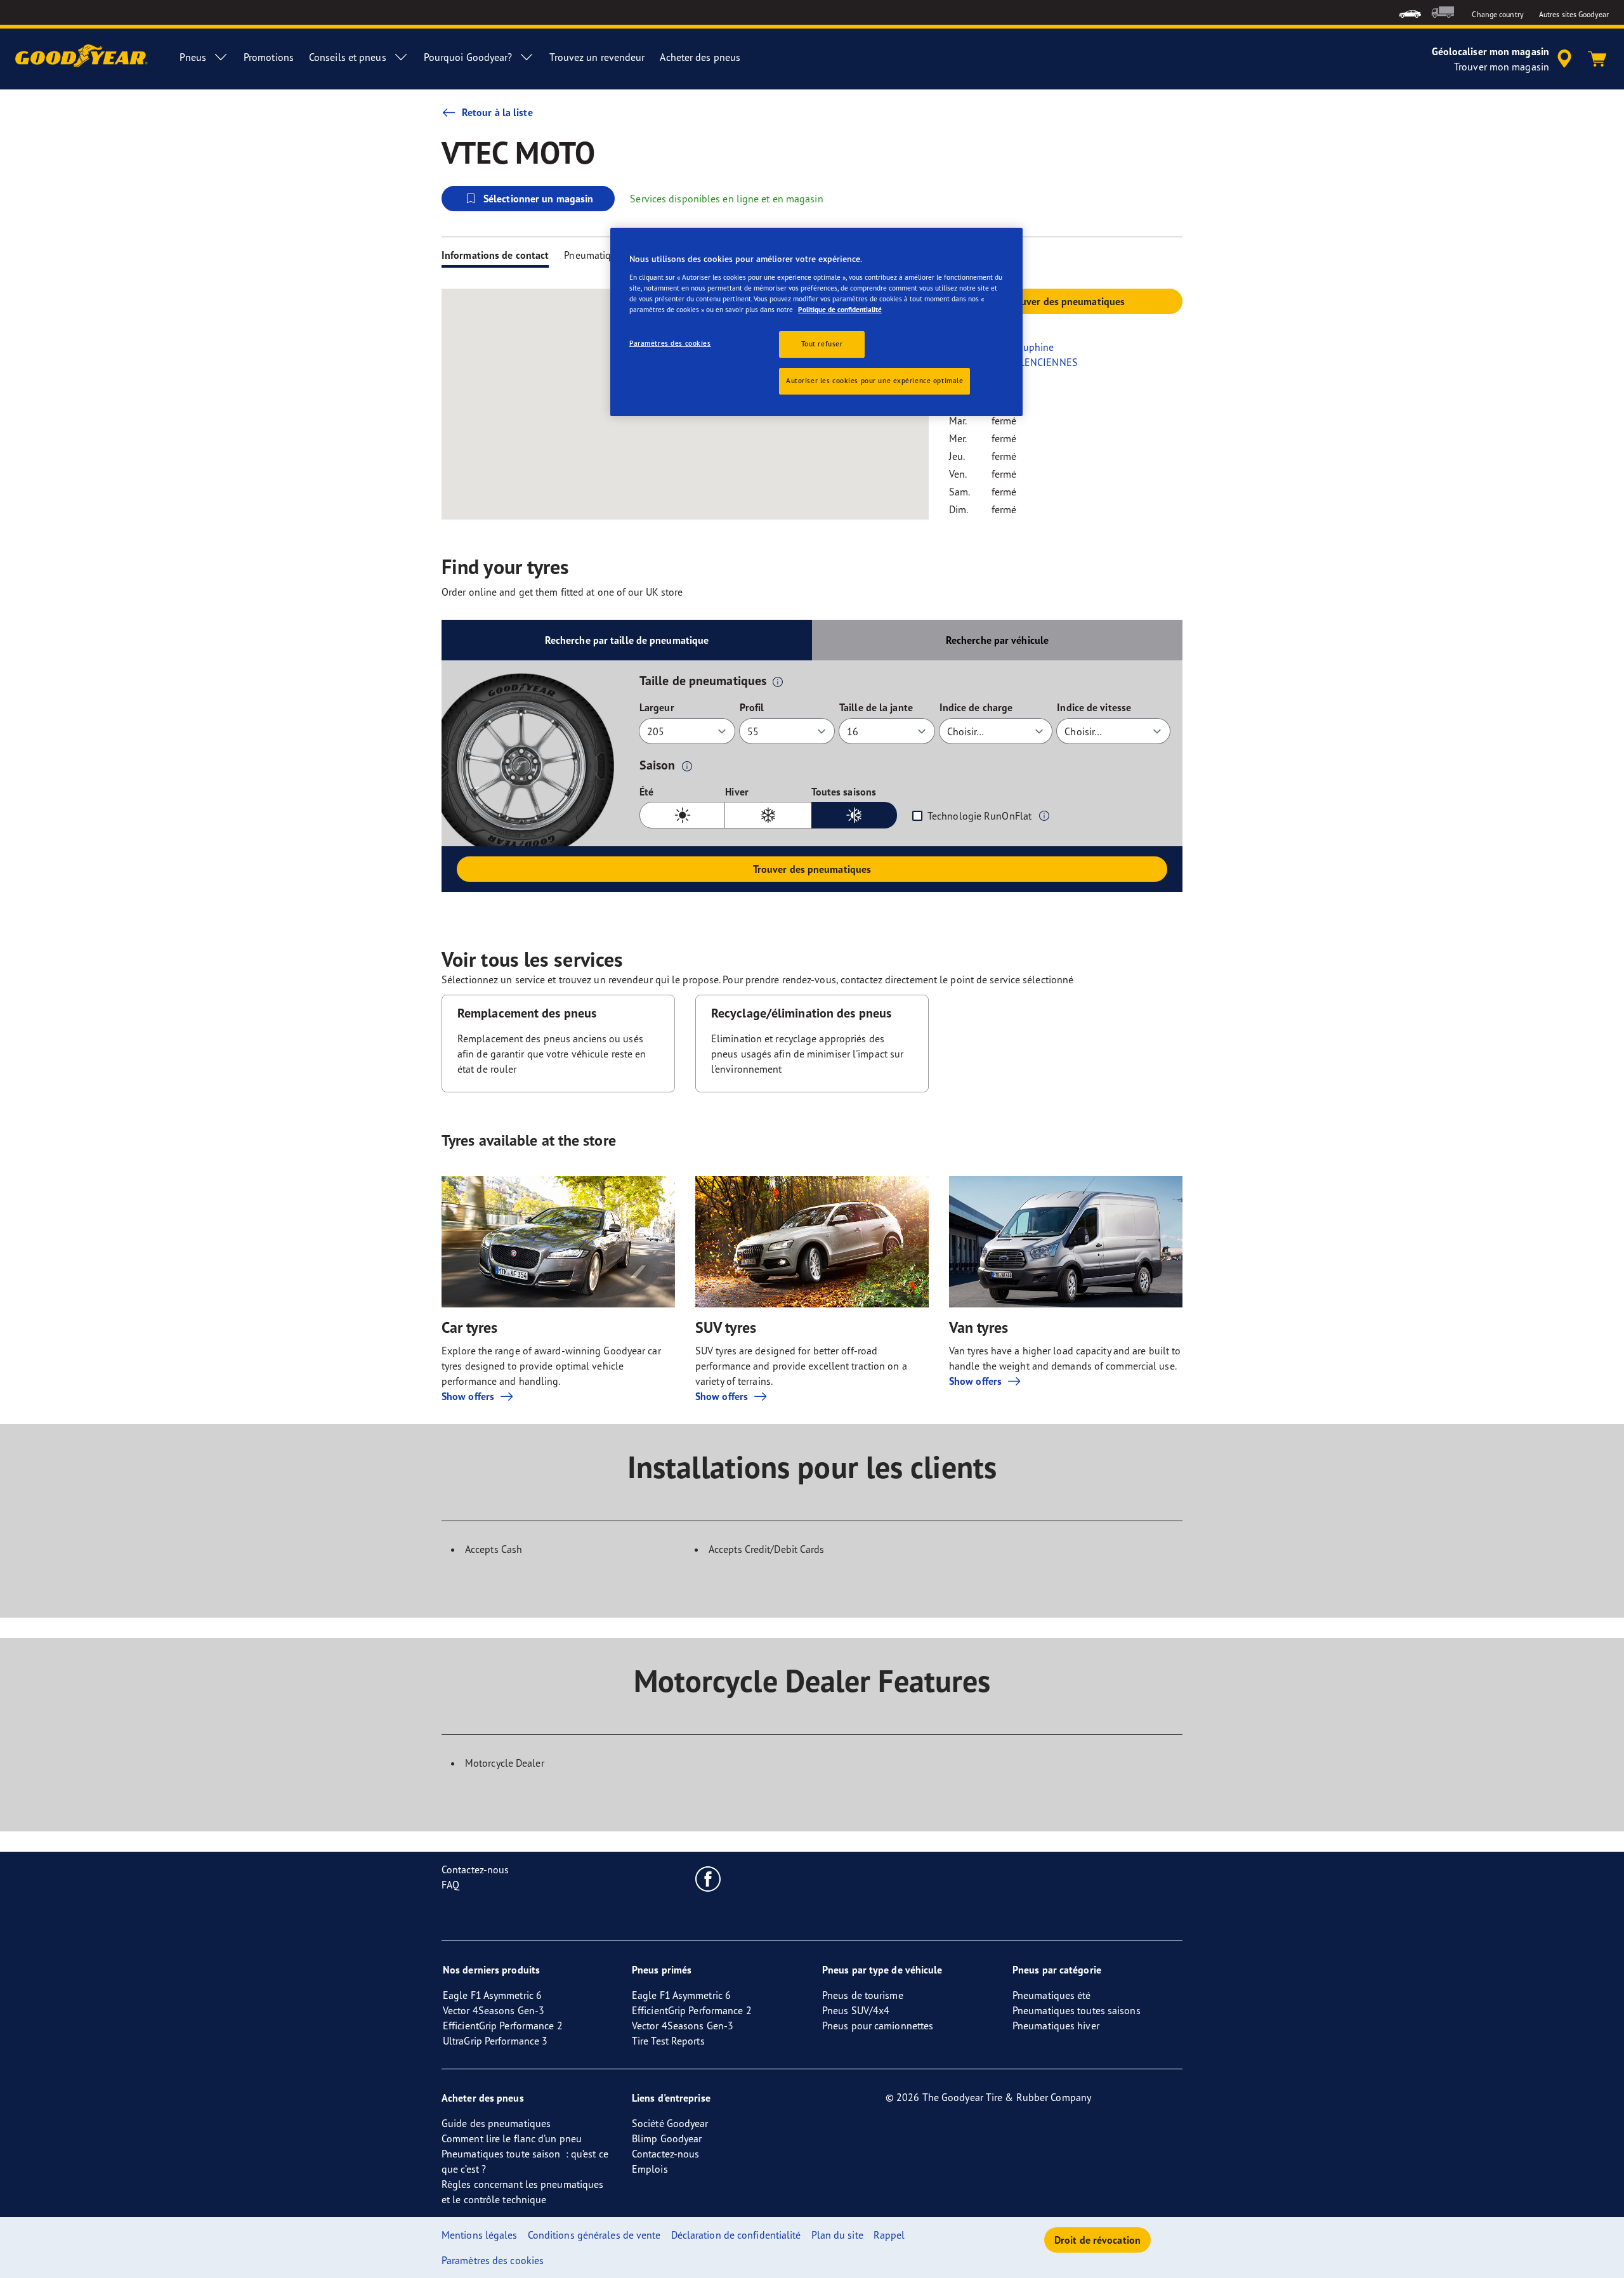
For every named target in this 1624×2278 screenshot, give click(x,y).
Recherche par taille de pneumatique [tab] (627, 640)
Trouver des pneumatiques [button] (1066, 301)
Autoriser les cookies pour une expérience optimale (874, 381)
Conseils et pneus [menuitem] (348, 57)
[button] (778, 681)
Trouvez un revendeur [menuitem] (597, 57)
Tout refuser (822, 344)
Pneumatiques (595, 255)
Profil (752, 707)
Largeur (657, 707)
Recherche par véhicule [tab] (997, 640)
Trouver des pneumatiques (812, 869)
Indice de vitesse (1094, 707)
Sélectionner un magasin (538, 199)
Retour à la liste (497, 112)
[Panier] (1597, 59)
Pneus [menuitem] (193, 57)
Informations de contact (495, 255)
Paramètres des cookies (670, 343)
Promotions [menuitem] (269, 57)
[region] (816, 322)
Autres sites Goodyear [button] (1574, 14)
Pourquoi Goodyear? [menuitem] (468, 57)
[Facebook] (708, 1878)
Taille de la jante (876, 707)
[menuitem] (1410, 12)
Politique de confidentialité (840, 310)
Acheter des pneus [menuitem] (700, 57)
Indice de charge (976, 707)
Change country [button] (1497, 14)
